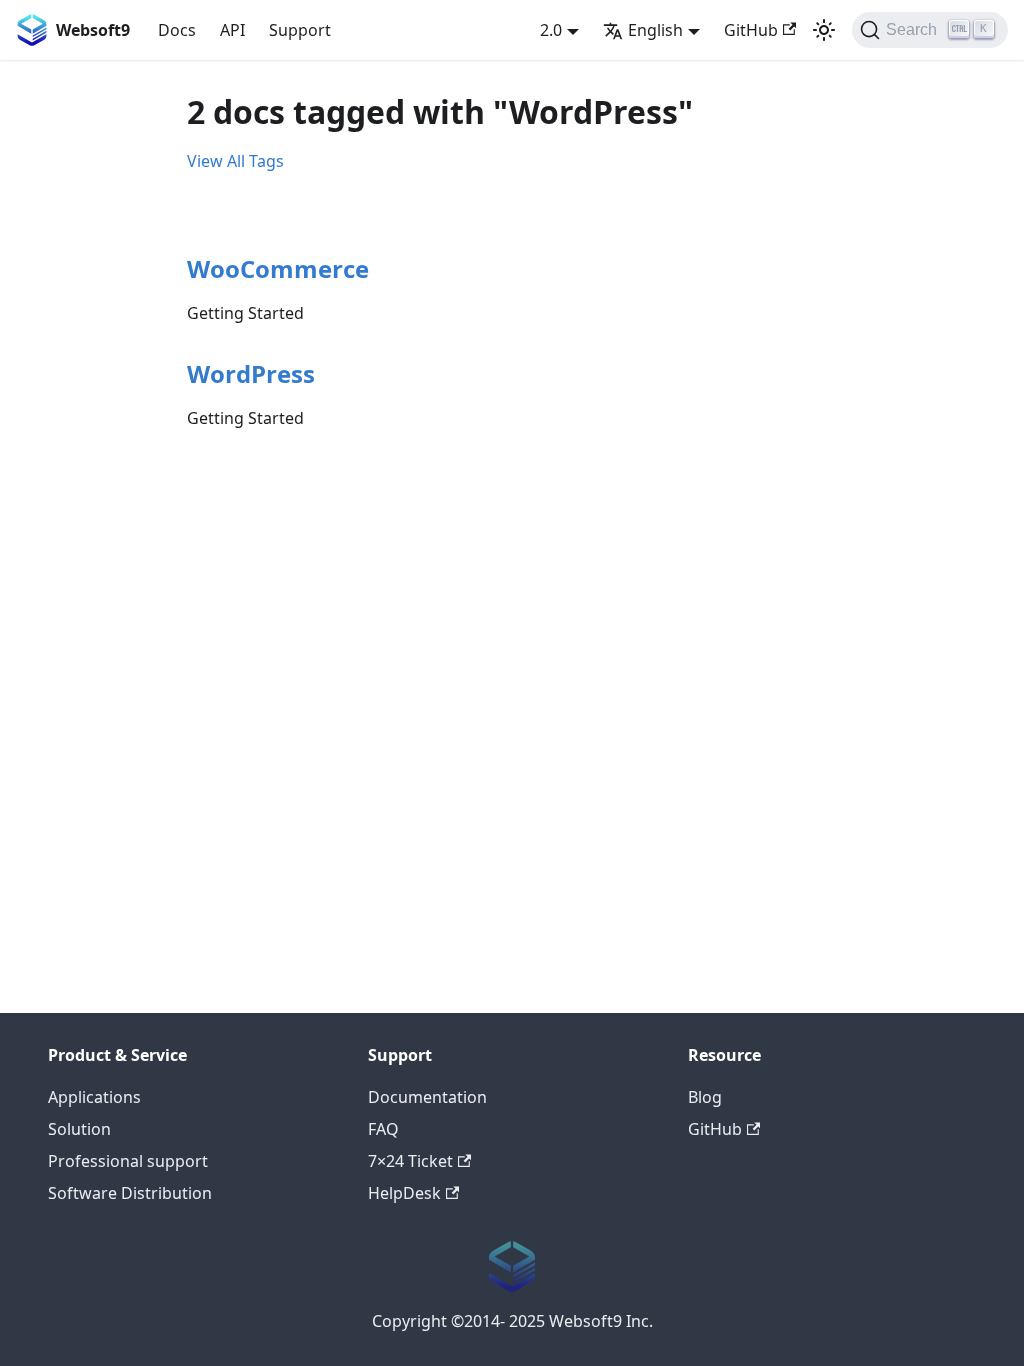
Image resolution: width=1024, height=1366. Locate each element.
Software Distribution (130, 1193)
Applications (94, 1097)
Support (300, 30)
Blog (705, 1097)
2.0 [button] (551, 30)
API (232, 30)
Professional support (128, 1161)
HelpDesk (404, 1193)
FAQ (383, 1129)
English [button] (655, 30)
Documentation (427, 1097)
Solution (79, 1129)
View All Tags (235, 161)
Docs (177, 30)
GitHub (751, 30)
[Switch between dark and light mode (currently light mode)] (824, 30)
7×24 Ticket (410, 1161)
